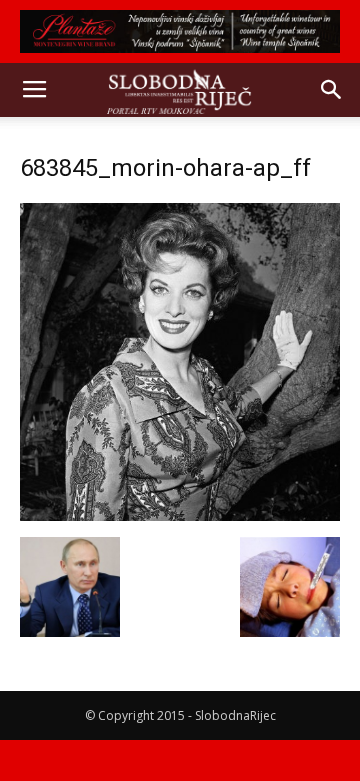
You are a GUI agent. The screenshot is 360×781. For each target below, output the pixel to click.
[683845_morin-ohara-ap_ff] (180, 516)
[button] (332, 90)
